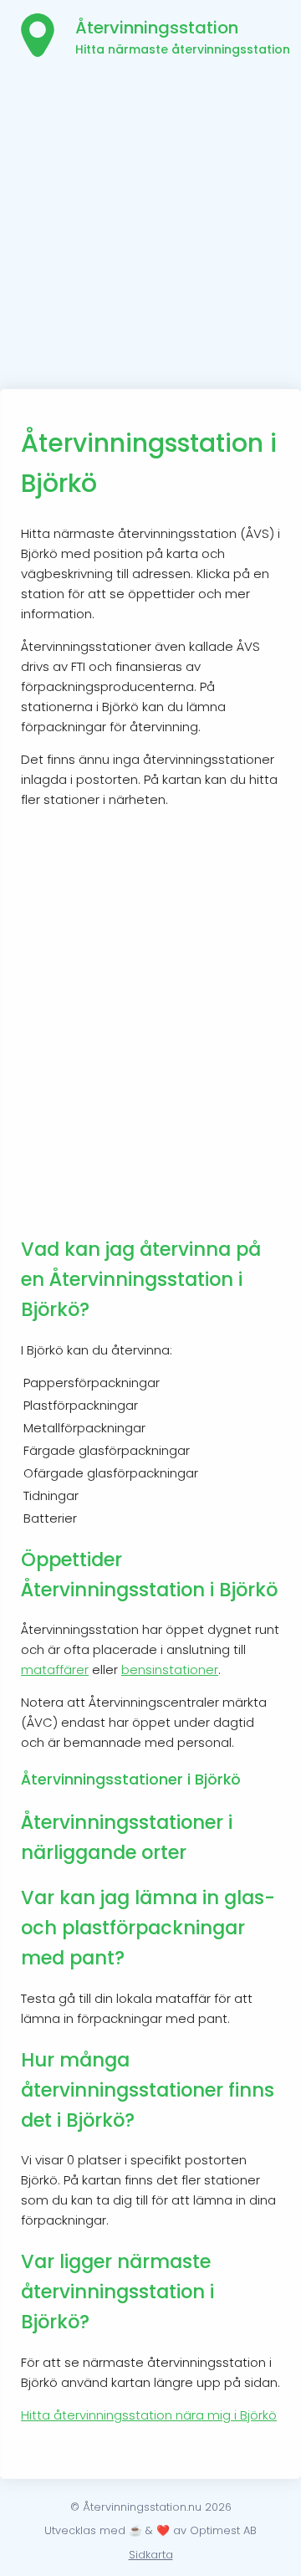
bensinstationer (170, 1670)
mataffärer (55, 1670)
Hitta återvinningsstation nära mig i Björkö (149, 2415)
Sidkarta (151, 2555)
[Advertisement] (150, 230)
